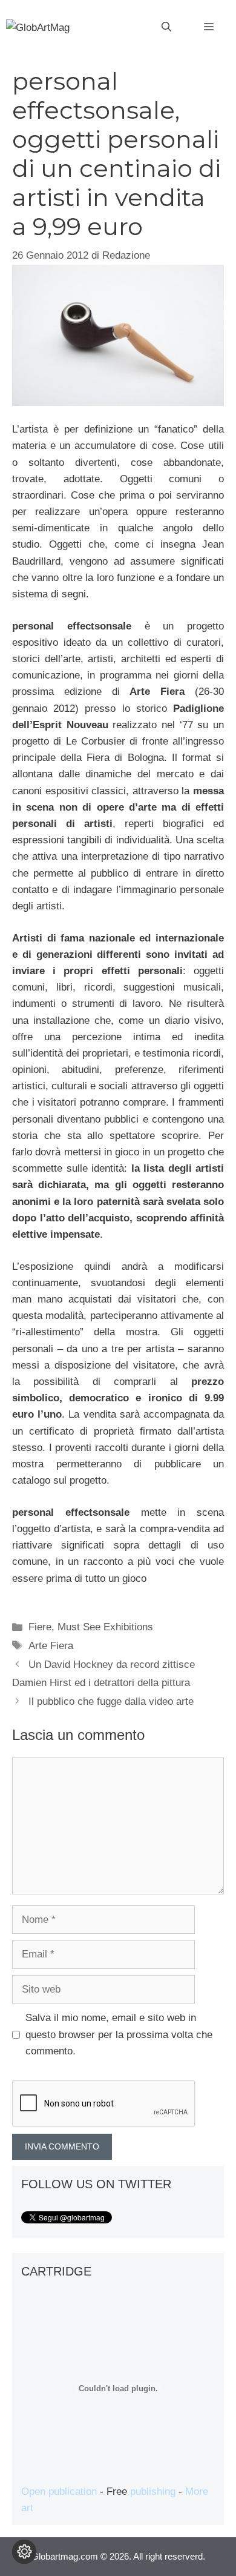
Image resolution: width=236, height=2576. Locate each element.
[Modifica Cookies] (24, 2552)
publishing (153, 2491)
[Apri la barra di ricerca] (166, 27)
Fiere (40, 1627)
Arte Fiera (51, 1646)
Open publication (59, 2491)
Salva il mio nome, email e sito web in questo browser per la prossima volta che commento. (119, 2034)
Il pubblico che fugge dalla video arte (111, 1701)
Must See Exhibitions (105, 1627)
